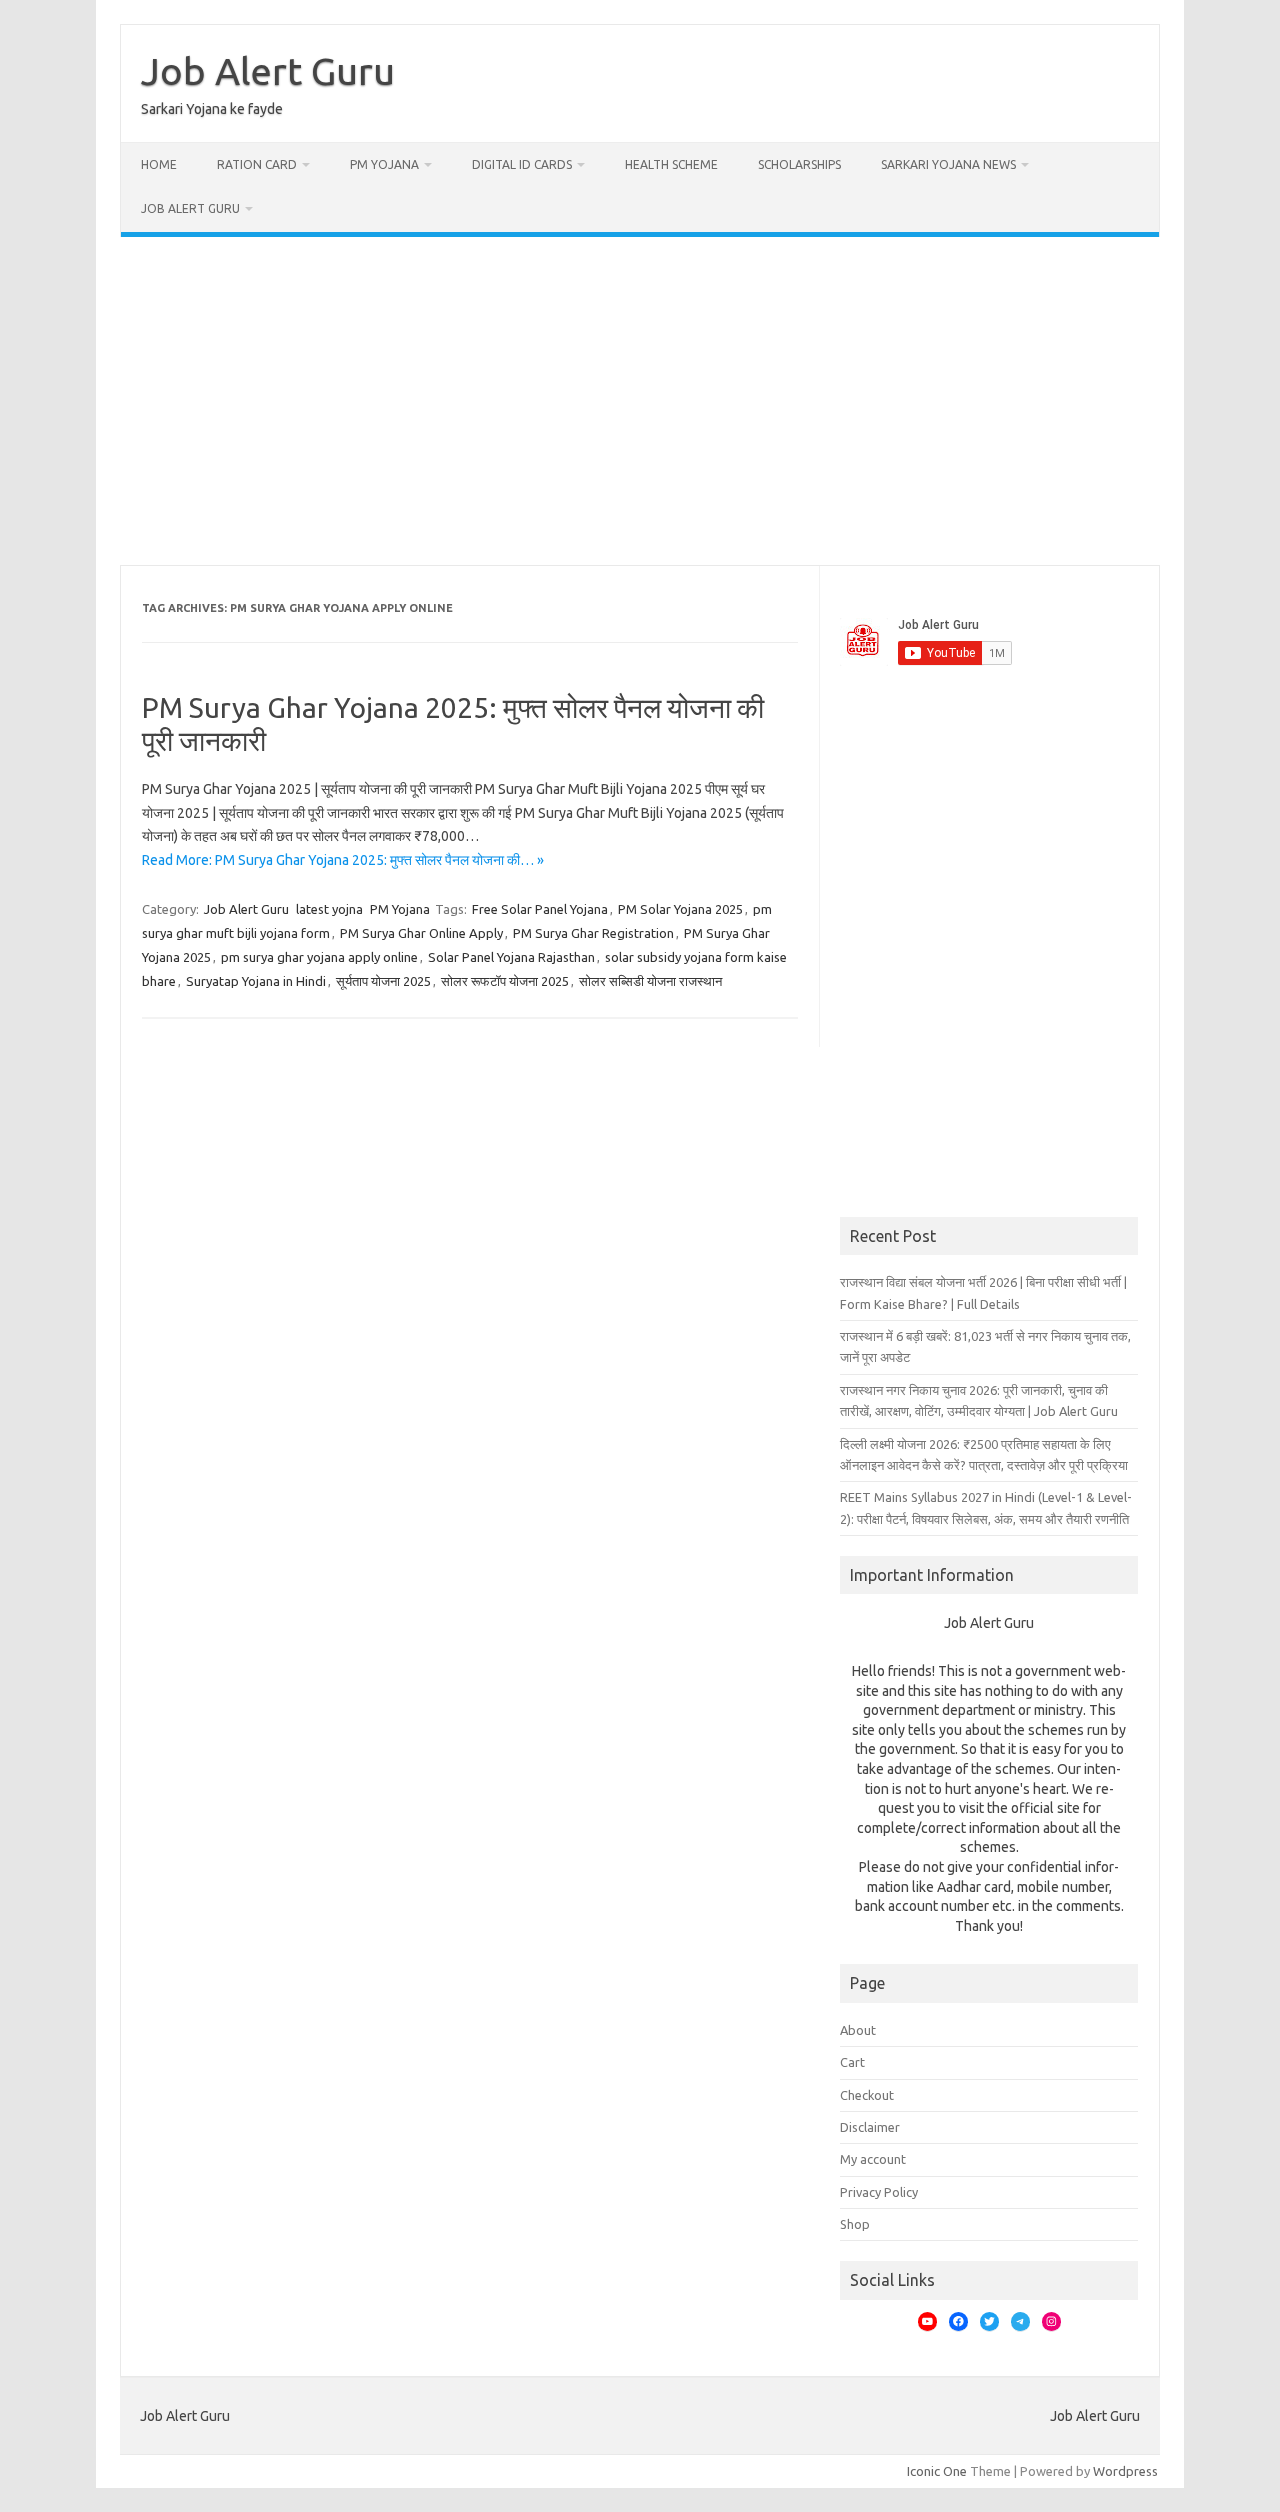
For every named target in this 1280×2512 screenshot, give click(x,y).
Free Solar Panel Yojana (540, 909)
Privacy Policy (879, 2192)
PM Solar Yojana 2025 (680, 909)
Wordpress (1125, 2471)
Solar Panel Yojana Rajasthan (511, 957)
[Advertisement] (640, 401)
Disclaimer (870, 2127)
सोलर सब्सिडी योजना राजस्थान (650, 981)
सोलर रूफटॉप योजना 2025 (505, 981)
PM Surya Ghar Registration (593, 933)
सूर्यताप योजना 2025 (383, 981)
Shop (855, 2224)
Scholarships (799, 164)
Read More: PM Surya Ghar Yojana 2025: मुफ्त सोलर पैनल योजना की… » (343, 860)
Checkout (867, 2095)
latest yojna (329, 909)
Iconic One (937, 2471)
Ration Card (257, 164)
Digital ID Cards (522, 164)
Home (159, 164)
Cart (852, 2062)
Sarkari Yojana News (948, 164)
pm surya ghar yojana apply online (319, 957)
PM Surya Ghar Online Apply (421, 933)
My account (873, 2159)
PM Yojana (384, 164)
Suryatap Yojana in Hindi (256, 981)
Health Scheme (671, 164)
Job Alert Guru (268, 71)
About (858, 2030)
